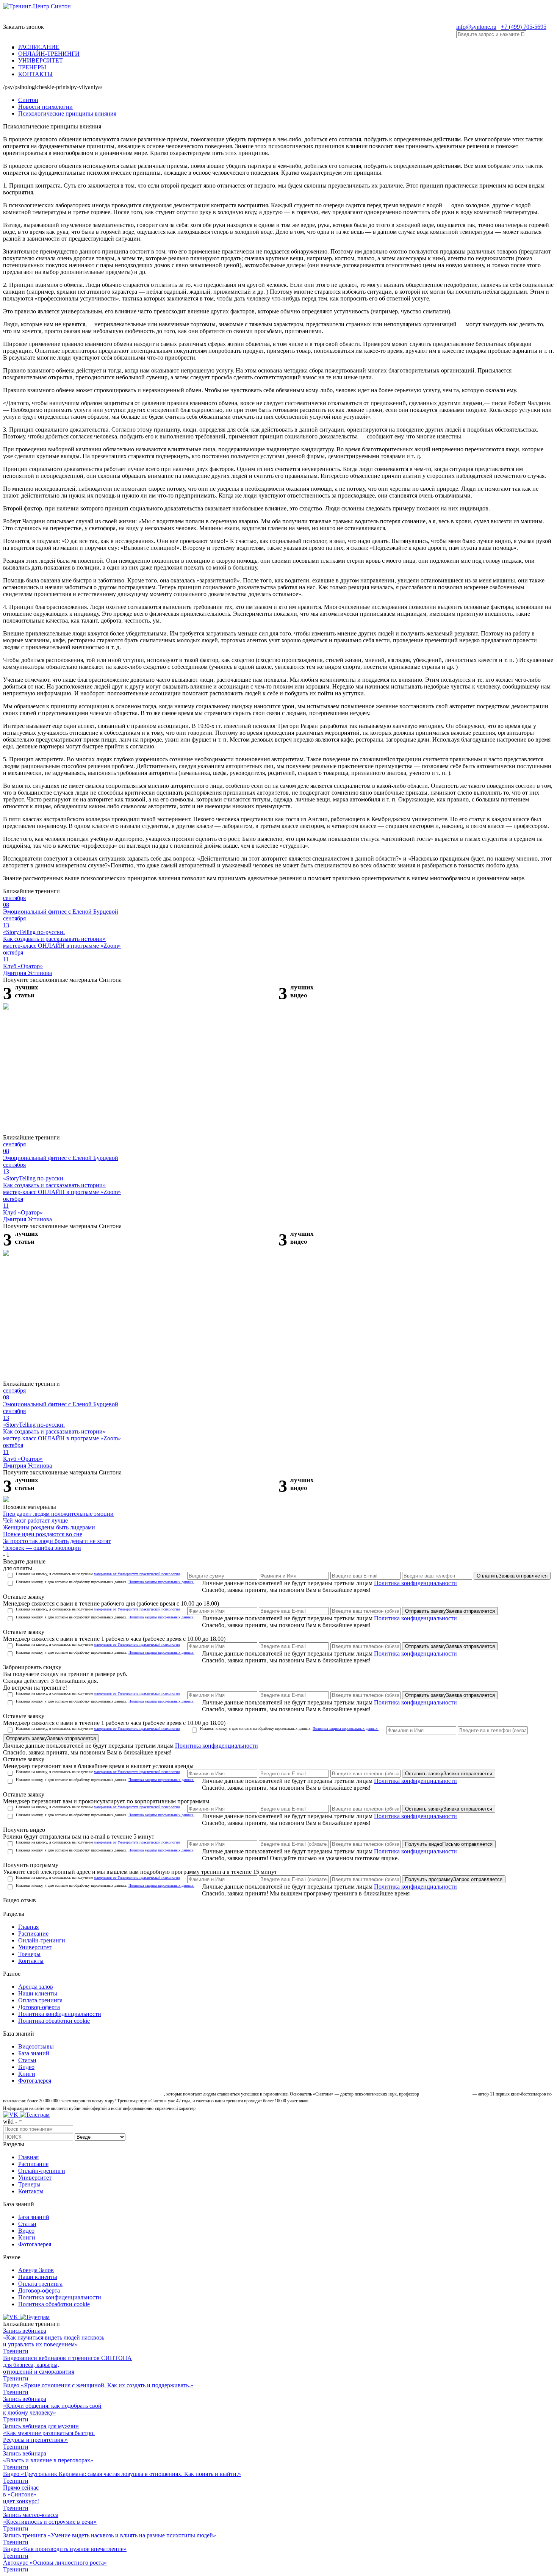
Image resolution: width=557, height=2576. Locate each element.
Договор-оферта (39, 2007)
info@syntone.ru (476, 27)
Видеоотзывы (36, 2046)
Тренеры (29, 1954)
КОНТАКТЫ (35, 74)
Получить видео (449, 1844)
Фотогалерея (35, 2081)
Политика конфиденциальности (415, 1583)
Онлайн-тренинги (42, 1940)
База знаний (34, 2053)
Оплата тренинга (40, 2000)
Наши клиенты (38, 1993)
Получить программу (454, 1879)
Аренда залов (36, 1987)
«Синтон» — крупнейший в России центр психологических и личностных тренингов (83, 2094)
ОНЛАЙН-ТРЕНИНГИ (49, 54)
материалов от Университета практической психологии (137, 1574)
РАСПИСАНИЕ (39, 47)
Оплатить (512, 1576)
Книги (27, 2074)
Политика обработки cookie (54, 2021)
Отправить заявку (450, 1611)
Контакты (31, 1961)
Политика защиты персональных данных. (161, 1582)
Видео (26, 2067)
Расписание (33, 1934)
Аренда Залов (36, 2270)
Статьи (27, 2060)
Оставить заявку (449, 1774)
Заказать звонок (23, 27)
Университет (35, 1947)
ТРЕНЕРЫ (32, 67)
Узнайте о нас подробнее (334, 2101)
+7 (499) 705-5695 (524, 27)
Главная (28, 1927)
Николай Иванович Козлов (446, 2094)
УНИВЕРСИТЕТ (41, 60)
